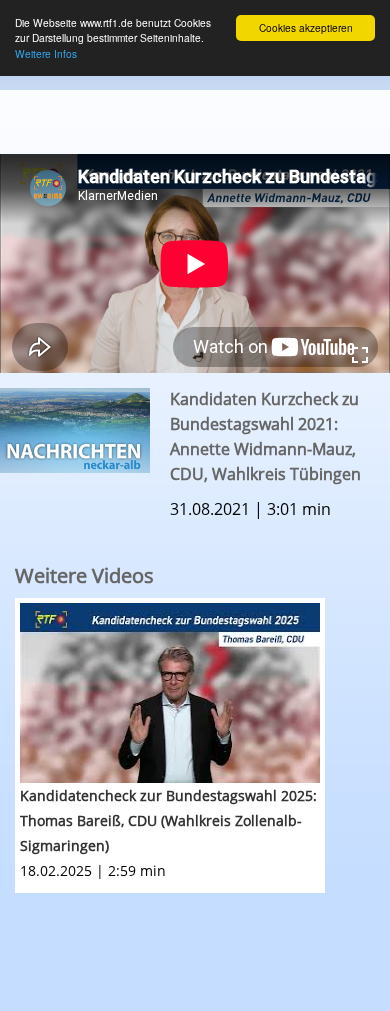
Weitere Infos (46, 53)
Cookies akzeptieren (306, 27)
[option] (202, 745)
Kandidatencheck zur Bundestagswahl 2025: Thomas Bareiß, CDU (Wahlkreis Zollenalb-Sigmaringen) (168, 820)
